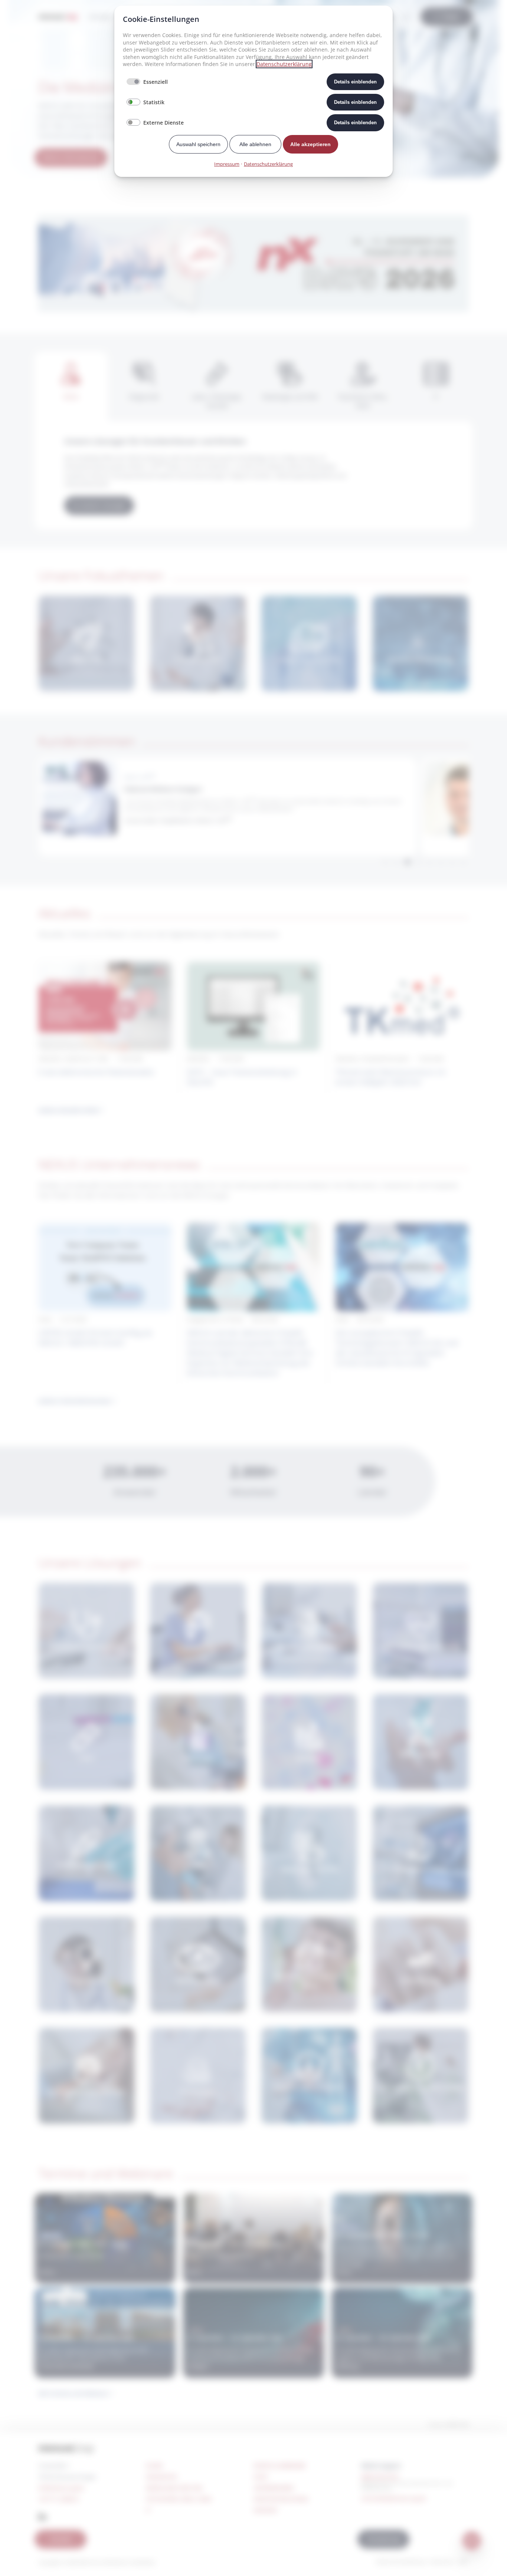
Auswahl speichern (198, 144)
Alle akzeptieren (310, 144)
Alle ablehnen (255, 144)
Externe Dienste (163, 123)
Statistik (154, 102)
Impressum (227, 164)
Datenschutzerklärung (284, 64)
